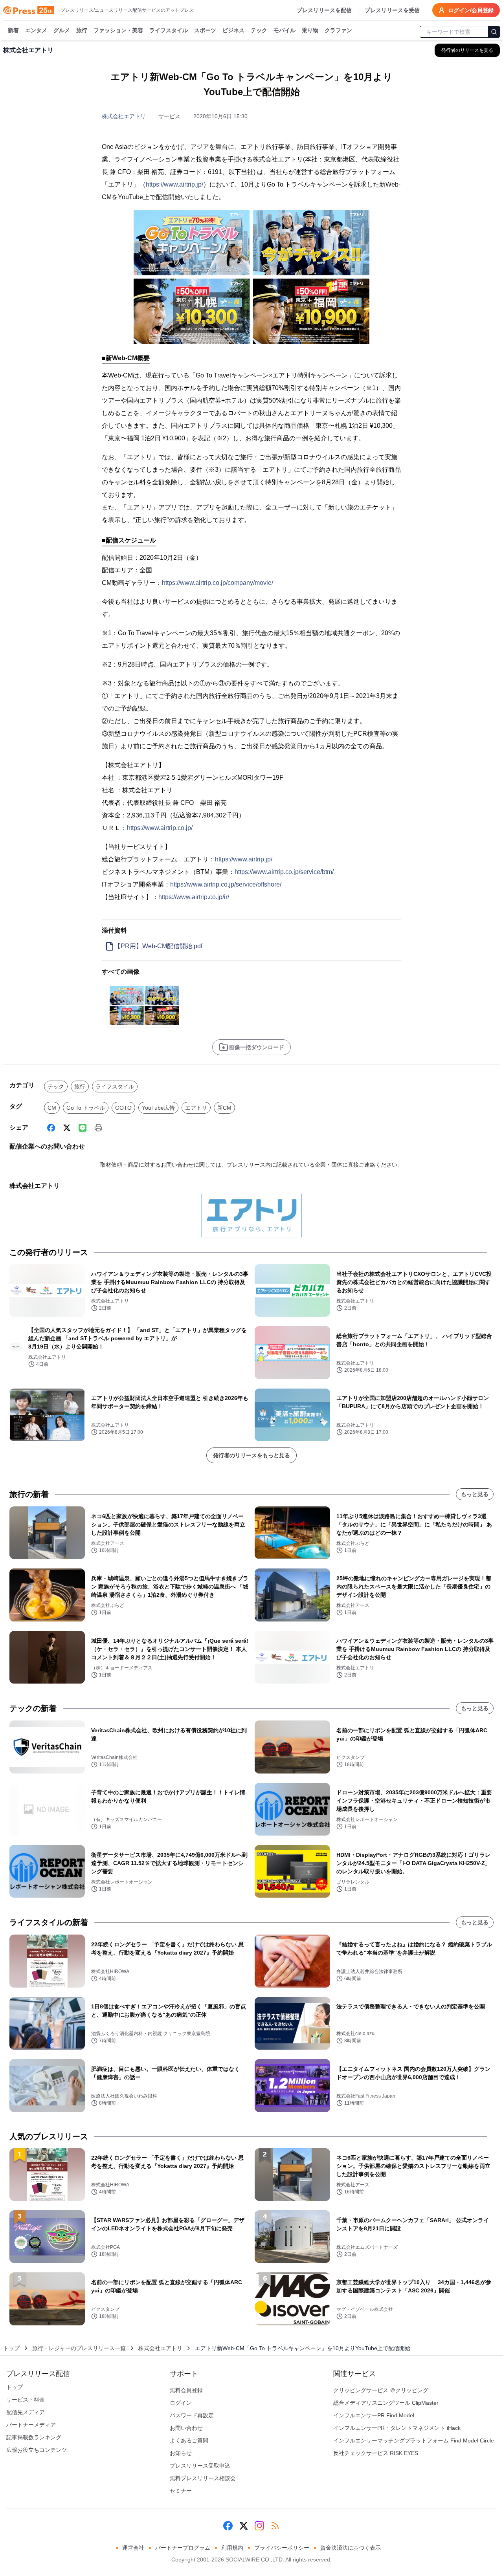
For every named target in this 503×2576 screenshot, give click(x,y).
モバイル (285, 30)
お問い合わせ (186, 2428)
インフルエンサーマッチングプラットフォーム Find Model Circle (414, 2440)
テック (259, 30)
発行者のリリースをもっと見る (251, 1455)
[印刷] (98, 1128)
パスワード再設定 (192, 2415)
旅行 (82, 30)
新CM (224, 1108)
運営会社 (133, 2548)
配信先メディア (26, 2412)
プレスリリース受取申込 (200, 2466)
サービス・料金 (26, 2400)
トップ (11, 2348)
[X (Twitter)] (67, 1128)
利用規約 (232, 2548)
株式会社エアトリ (124, 116)
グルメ (62, 30)
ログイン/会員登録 (471, 10)
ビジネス (233, 30)
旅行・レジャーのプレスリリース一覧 (79, 2348)
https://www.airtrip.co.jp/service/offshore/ (226, 884)
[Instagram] (259, 2526)
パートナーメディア (31, 2425)
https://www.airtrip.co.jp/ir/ (194, 897)
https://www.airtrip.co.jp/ (160, 828)
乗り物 (310, 30)
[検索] (494, 32)
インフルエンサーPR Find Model (374, 2415)
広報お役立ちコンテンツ (37, 2450)
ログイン (181, 2403)
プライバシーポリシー (282, 2548)
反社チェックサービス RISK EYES (376, 2453)
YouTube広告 (158, 1108)
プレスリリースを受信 (392, 10)
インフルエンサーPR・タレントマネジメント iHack (397, 2428)
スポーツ (205, 30)
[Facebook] (51, 1128)
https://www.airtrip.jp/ (174, 184)
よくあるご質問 (189, 2440)
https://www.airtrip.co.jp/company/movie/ (218, 583)
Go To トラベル (86, 1108)
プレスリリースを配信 (324, 10)
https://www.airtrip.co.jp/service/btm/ (284, 872)
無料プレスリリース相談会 (203, 2478)
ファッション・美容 (118, 30)
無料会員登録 (186, 2390)
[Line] (83, 1128)
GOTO (123, 1108)
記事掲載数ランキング (34, 2437)
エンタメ (36, 30)
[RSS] (275, 2526)
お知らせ (181, 2453)
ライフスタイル (169, 30)
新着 (13, 30)
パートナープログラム (183, 2548)
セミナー (181, 2491)
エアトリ (196, 1108)
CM (52, 1108)
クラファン (338, 30)
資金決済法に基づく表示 (351, 2548)
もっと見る (475, 1494)
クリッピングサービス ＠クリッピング (381, 2390)
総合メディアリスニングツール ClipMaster (386, 2403)
